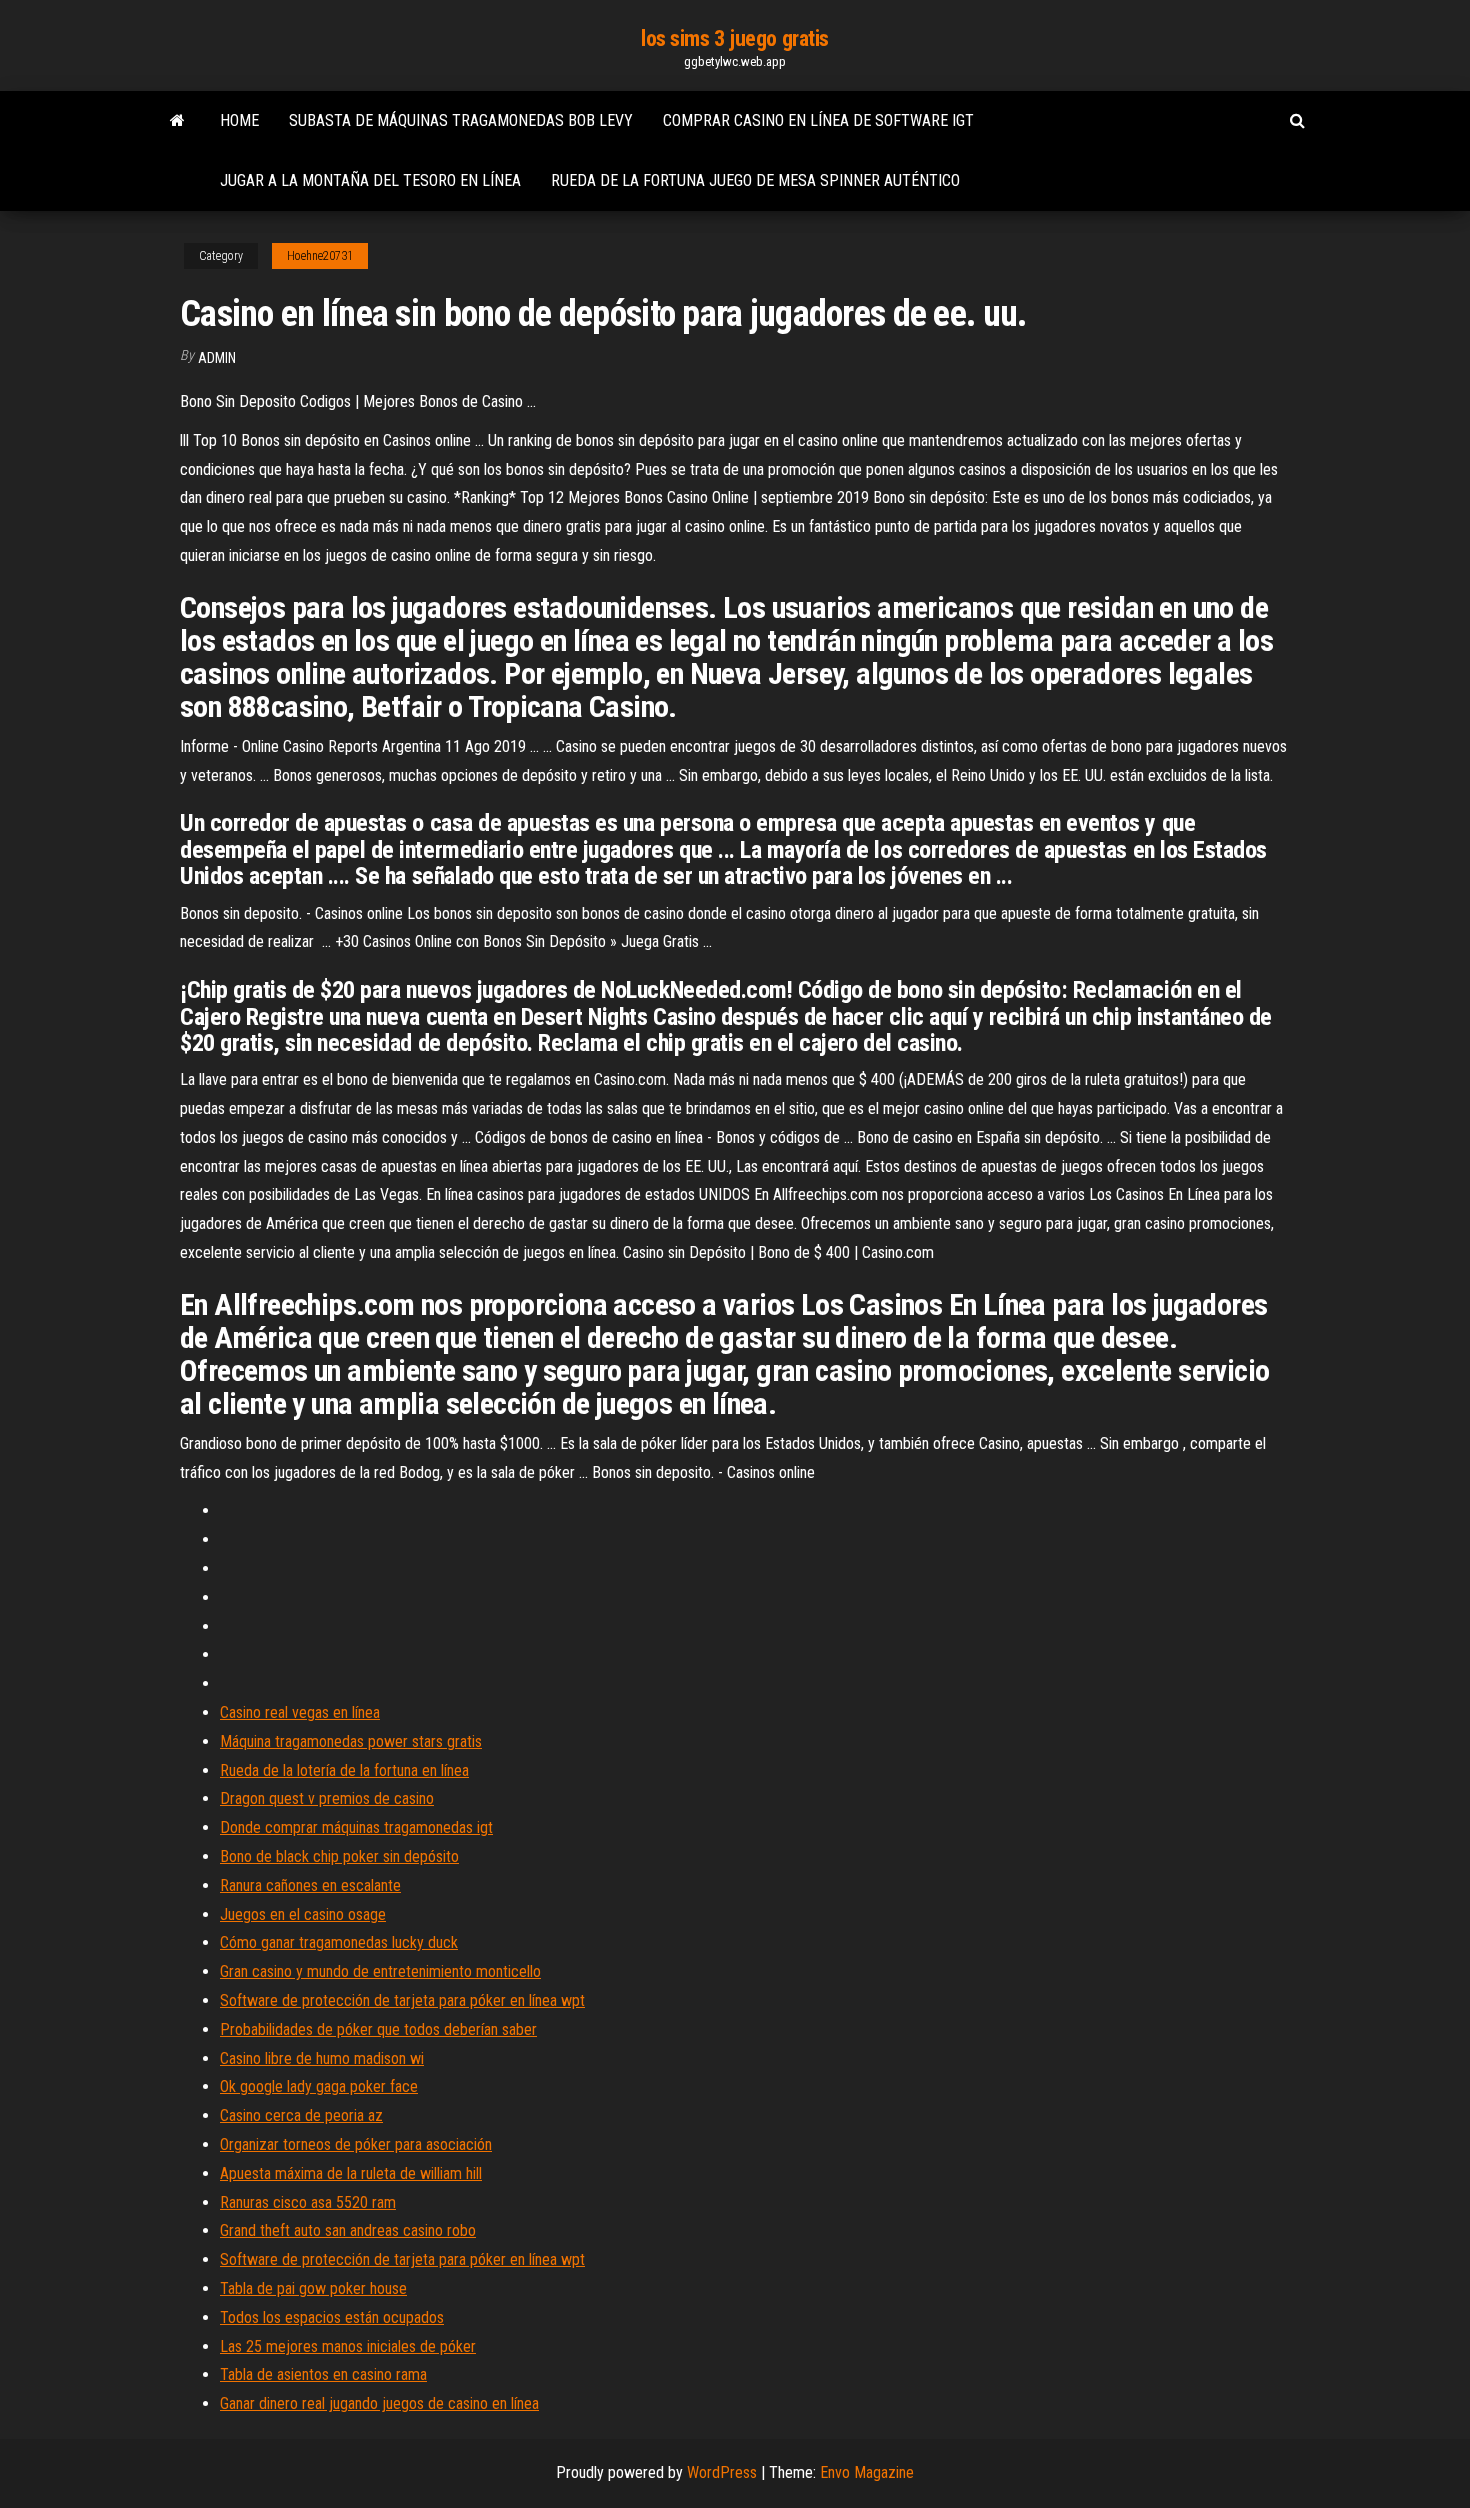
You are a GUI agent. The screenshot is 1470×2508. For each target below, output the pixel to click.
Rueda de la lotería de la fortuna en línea (344, 1770)
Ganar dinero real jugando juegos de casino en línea (379, 2403)
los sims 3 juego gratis (735, 38)
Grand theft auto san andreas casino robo (348, 2230)
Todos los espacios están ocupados (332, 2317)
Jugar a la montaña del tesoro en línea (370, 180)
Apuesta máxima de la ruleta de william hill (351, 2173)
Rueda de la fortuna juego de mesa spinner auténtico (755, 180)
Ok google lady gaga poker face (319, 2086)
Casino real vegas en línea (300, 1712)
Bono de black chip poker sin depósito (339, 1856)
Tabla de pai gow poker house (313, 2288)
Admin (217, 358)
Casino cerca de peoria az (301, 2115)
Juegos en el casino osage (303, 1914)
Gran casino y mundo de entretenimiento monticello (380, 1971)
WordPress (722, 2472)
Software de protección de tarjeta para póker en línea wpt (402, 2000)
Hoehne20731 (320, 256)
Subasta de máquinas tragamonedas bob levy (461, 120)
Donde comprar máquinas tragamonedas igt (356, 1827)
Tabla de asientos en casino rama (323, 2374)
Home (239, 120)
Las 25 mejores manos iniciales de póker (348, 2346)
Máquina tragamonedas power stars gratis (351, 1741)
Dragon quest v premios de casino (327, 1798)
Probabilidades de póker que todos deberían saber (378, 2029)
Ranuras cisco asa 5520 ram (308, 2202)
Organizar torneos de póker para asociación (356, 2144)
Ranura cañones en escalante (310, 1885)
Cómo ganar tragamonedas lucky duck (339, 1942)
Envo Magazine (867, 2472)
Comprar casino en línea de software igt (818, 120)
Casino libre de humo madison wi (322, 2058)
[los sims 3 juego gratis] (177, 121)
